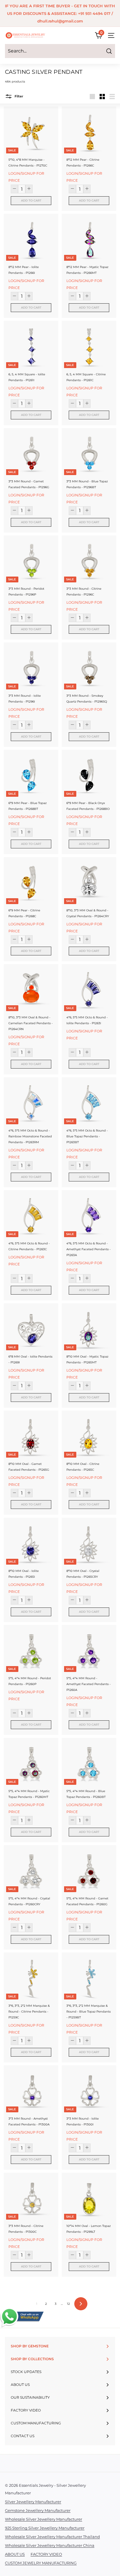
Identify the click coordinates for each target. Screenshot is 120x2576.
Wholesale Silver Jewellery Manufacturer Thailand (52, 2537)
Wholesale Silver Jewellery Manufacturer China (50, 2545)
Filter (18, 96)
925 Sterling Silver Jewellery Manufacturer (45, 2528)
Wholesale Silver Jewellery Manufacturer (44, 2519)
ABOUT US (15, 2554)
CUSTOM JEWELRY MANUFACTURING (41, 2563)
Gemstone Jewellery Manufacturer (38, 2510)
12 (68, 2304)
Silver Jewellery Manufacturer (33, 2502)
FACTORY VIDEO (46, 2554)
